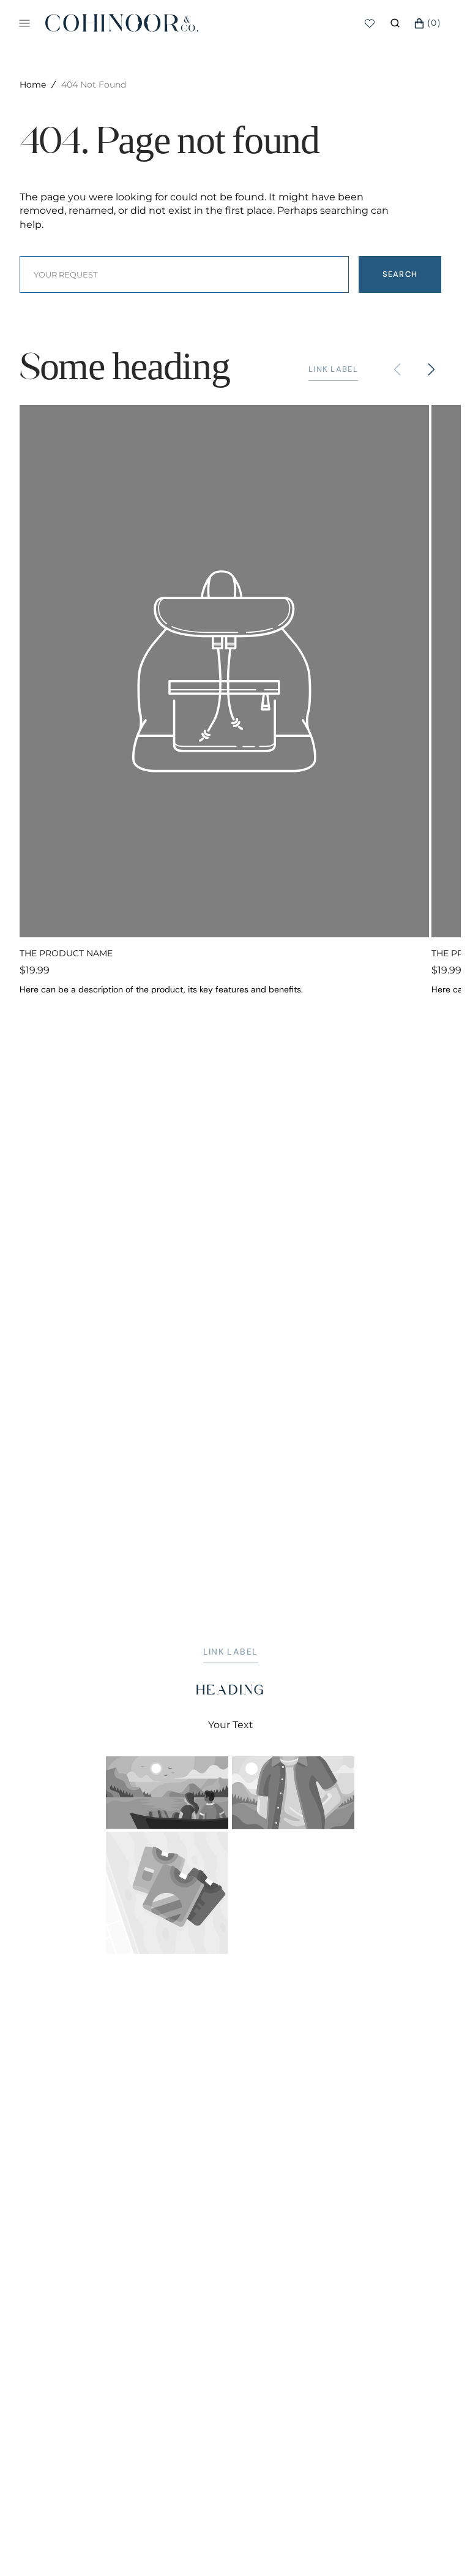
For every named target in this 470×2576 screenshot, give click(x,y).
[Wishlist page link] (370, 23)
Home (33, 85)
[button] (395, 23)
